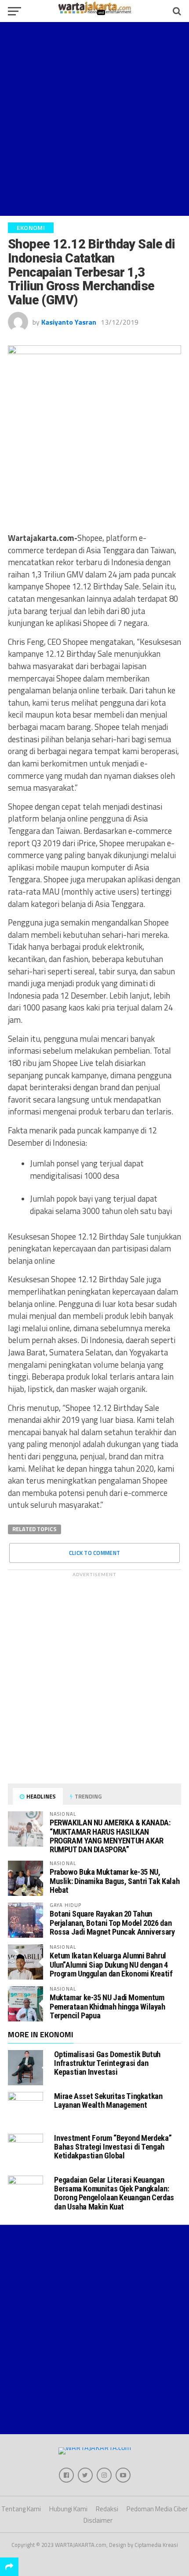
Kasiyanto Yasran (69, 322)
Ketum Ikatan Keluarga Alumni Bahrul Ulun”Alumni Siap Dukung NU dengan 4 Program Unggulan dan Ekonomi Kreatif (111, 1964)
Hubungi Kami (68, 2509)
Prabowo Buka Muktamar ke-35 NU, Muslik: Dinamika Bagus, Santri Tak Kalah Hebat (114, 1881)
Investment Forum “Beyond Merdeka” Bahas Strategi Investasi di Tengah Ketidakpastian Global (113, 2147)
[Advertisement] (94, 119)
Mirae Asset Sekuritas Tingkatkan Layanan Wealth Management (108, 2100)
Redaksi (107, 2509)
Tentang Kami (21, 2509)
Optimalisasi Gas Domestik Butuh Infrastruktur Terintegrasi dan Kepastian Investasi (107, 2063)
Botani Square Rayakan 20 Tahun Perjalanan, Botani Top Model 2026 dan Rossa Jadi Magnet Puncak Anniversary (112, 1923)
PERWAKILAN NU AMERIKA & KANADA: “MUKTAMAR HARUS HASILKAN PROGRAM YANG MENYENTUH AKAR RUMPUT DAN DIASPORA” (110, 1836)
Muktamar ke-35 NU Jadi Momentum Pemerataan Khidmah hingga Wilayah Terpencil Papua (107, 2006)
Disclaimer (98, 2520)
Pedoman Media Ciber (157, 2509)
